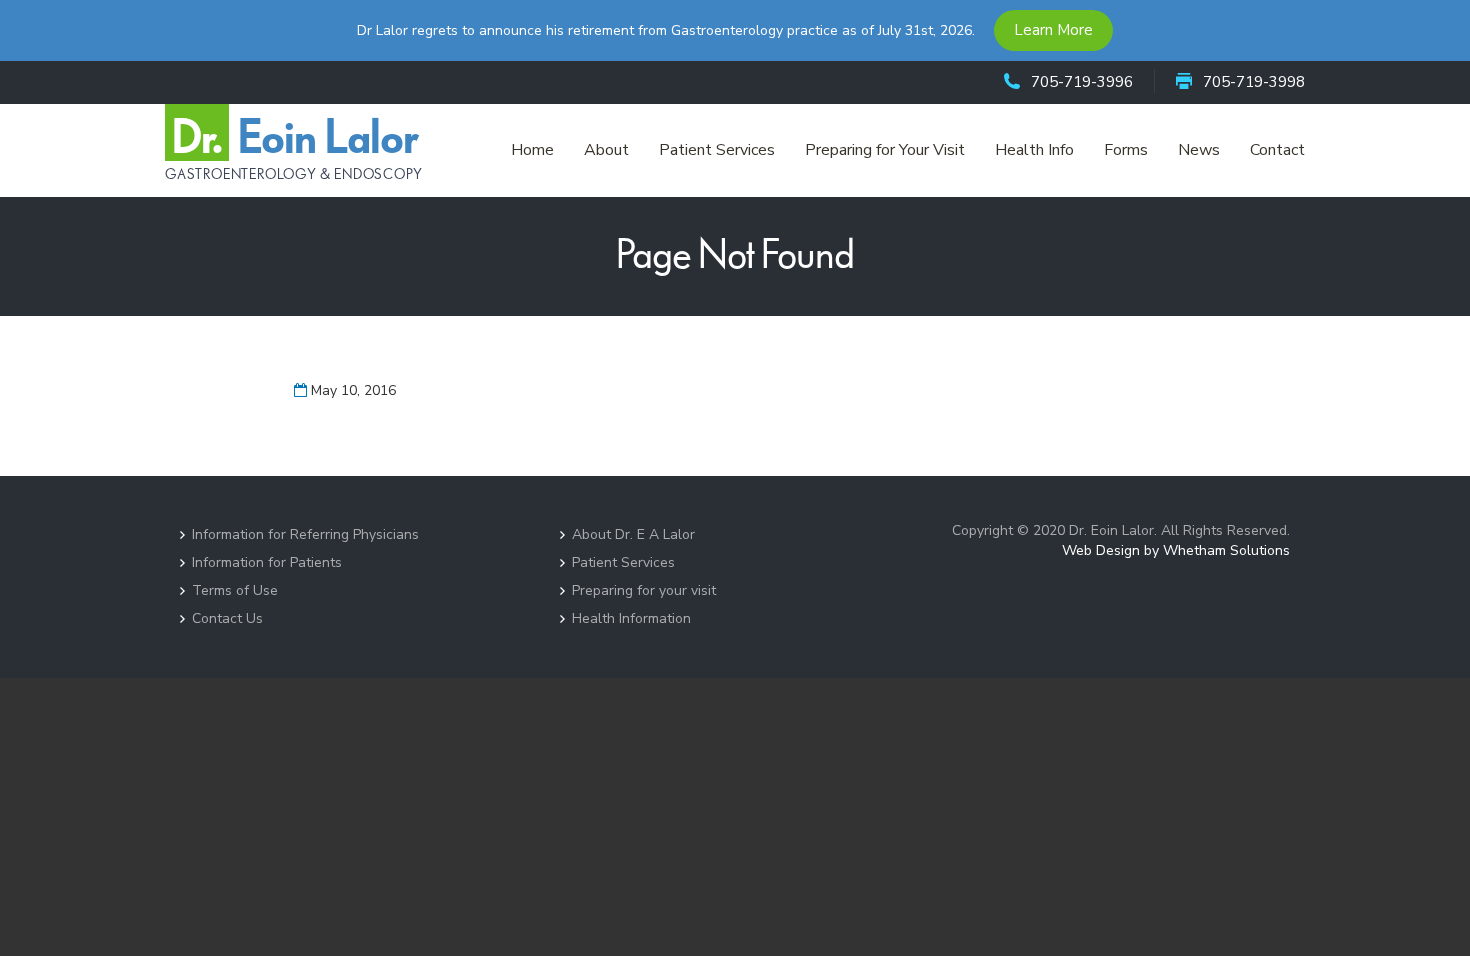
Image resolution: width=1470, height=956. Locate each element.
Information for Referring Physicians (305, 534)
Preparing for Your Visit (885, 150)
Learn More (1053, 30)
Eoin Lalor (293, 150)
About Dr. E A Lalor (633, 534)
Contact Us (227, 618)
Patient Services (717, 150)
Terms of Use (235, 590)
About (606, 150)
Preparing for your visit (644, 590)
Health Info (1034, 150)
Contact (1277, 150)
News (1199, 150)
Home (532, 150)
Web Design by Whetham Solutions (1176, 550)
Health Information (631, 618)
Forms (1126, 150)
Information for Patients (267, 562)
